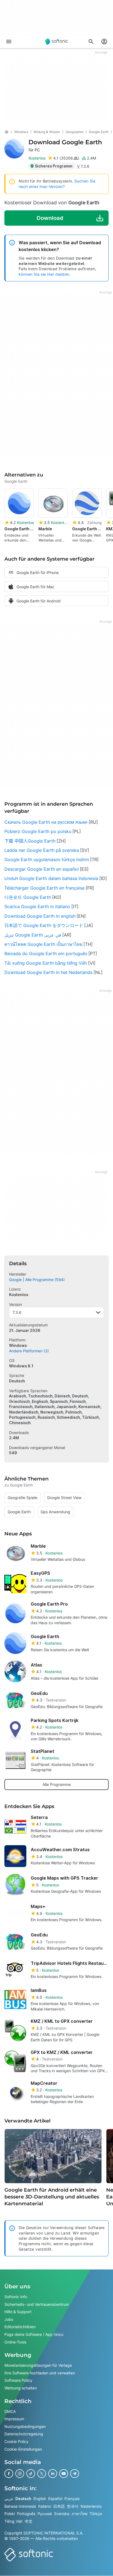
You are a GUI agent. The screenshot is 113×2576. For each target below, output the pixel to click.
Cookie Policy (16, 2441)
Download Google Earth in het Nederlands (48, 972)
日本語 (59, 2506)
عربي (9, 2499)
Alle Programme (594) (45, 1280)
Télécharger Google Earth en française (44, 888)
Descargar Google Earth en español (42, 869)
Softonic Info (16, 2297)
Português (26, 2514)
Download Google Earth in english (40, 916)
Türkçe (96, 2514)
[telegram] (75, 2474)
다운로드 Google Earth (28, 897)
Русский (45, 2514)
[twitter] (42, 2474)
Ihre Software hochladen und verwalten (40, 2373)
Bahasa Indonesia (20, 2506)
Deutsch (23, 2499)
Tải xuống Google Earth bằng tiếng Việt (46, 963)
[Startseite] (7, 132)
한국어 (73, 2506)
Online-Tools (15, 2342)
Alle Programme (57, 1784)
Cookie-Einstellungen (23, 2449)
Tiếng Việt (13, 2521)
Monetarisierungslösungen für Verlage (38, 2365)
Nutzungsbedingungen (25, 2426)
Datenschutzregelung (24, 2434)
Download (65, 145)
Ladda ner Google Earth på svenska (42, 850)
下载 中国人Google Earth (30, 841)
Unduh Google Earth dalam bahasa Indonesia (51, 878)
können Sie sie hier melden (44, 274)
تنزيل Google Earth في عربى (33, 935)
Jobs (9, 2319)
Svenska (62, 2514)
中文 (29, 2521)
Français (72, 2499)
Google (15, 1280)
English (40, 2499)
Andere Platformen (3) (29, 1351)
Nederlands (91, 2506)
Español (55, 2499)
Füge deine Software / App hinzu (34, 2334)
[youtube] (64, 2474)
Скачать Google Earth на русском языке (46, 822)
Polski (10, 2514)
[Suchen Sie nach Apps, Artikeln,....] (91, 42)
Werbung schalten (21, 2388)
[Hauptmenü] (9, 42)
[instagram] (20, 2474)
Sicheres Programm (54, 166)
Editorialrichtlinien (20, 2327)
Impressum (14, 2419)
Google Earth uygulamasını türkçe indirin (47, 859)
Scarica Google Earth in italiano (37, 906)
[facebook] (9, 2474)
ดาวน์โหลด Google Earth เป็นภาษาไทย (43, 944)
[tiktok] (31, 2474)
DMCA (10, 2411)
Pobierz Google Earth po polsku (38, 831)
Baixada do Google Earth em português (46, 953)
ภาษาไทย (80, 2514)
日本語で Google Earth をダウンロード (44, 925)
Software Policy (18, 2381)
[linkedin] (53, 2474)
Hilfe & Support (18, 2312)
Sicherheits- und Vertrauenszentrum (37, 2304)
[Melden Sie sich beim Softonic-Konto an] (104, 42)
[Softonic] (56, 42)
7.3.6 (17, 1313)
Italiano (45, 2506)
